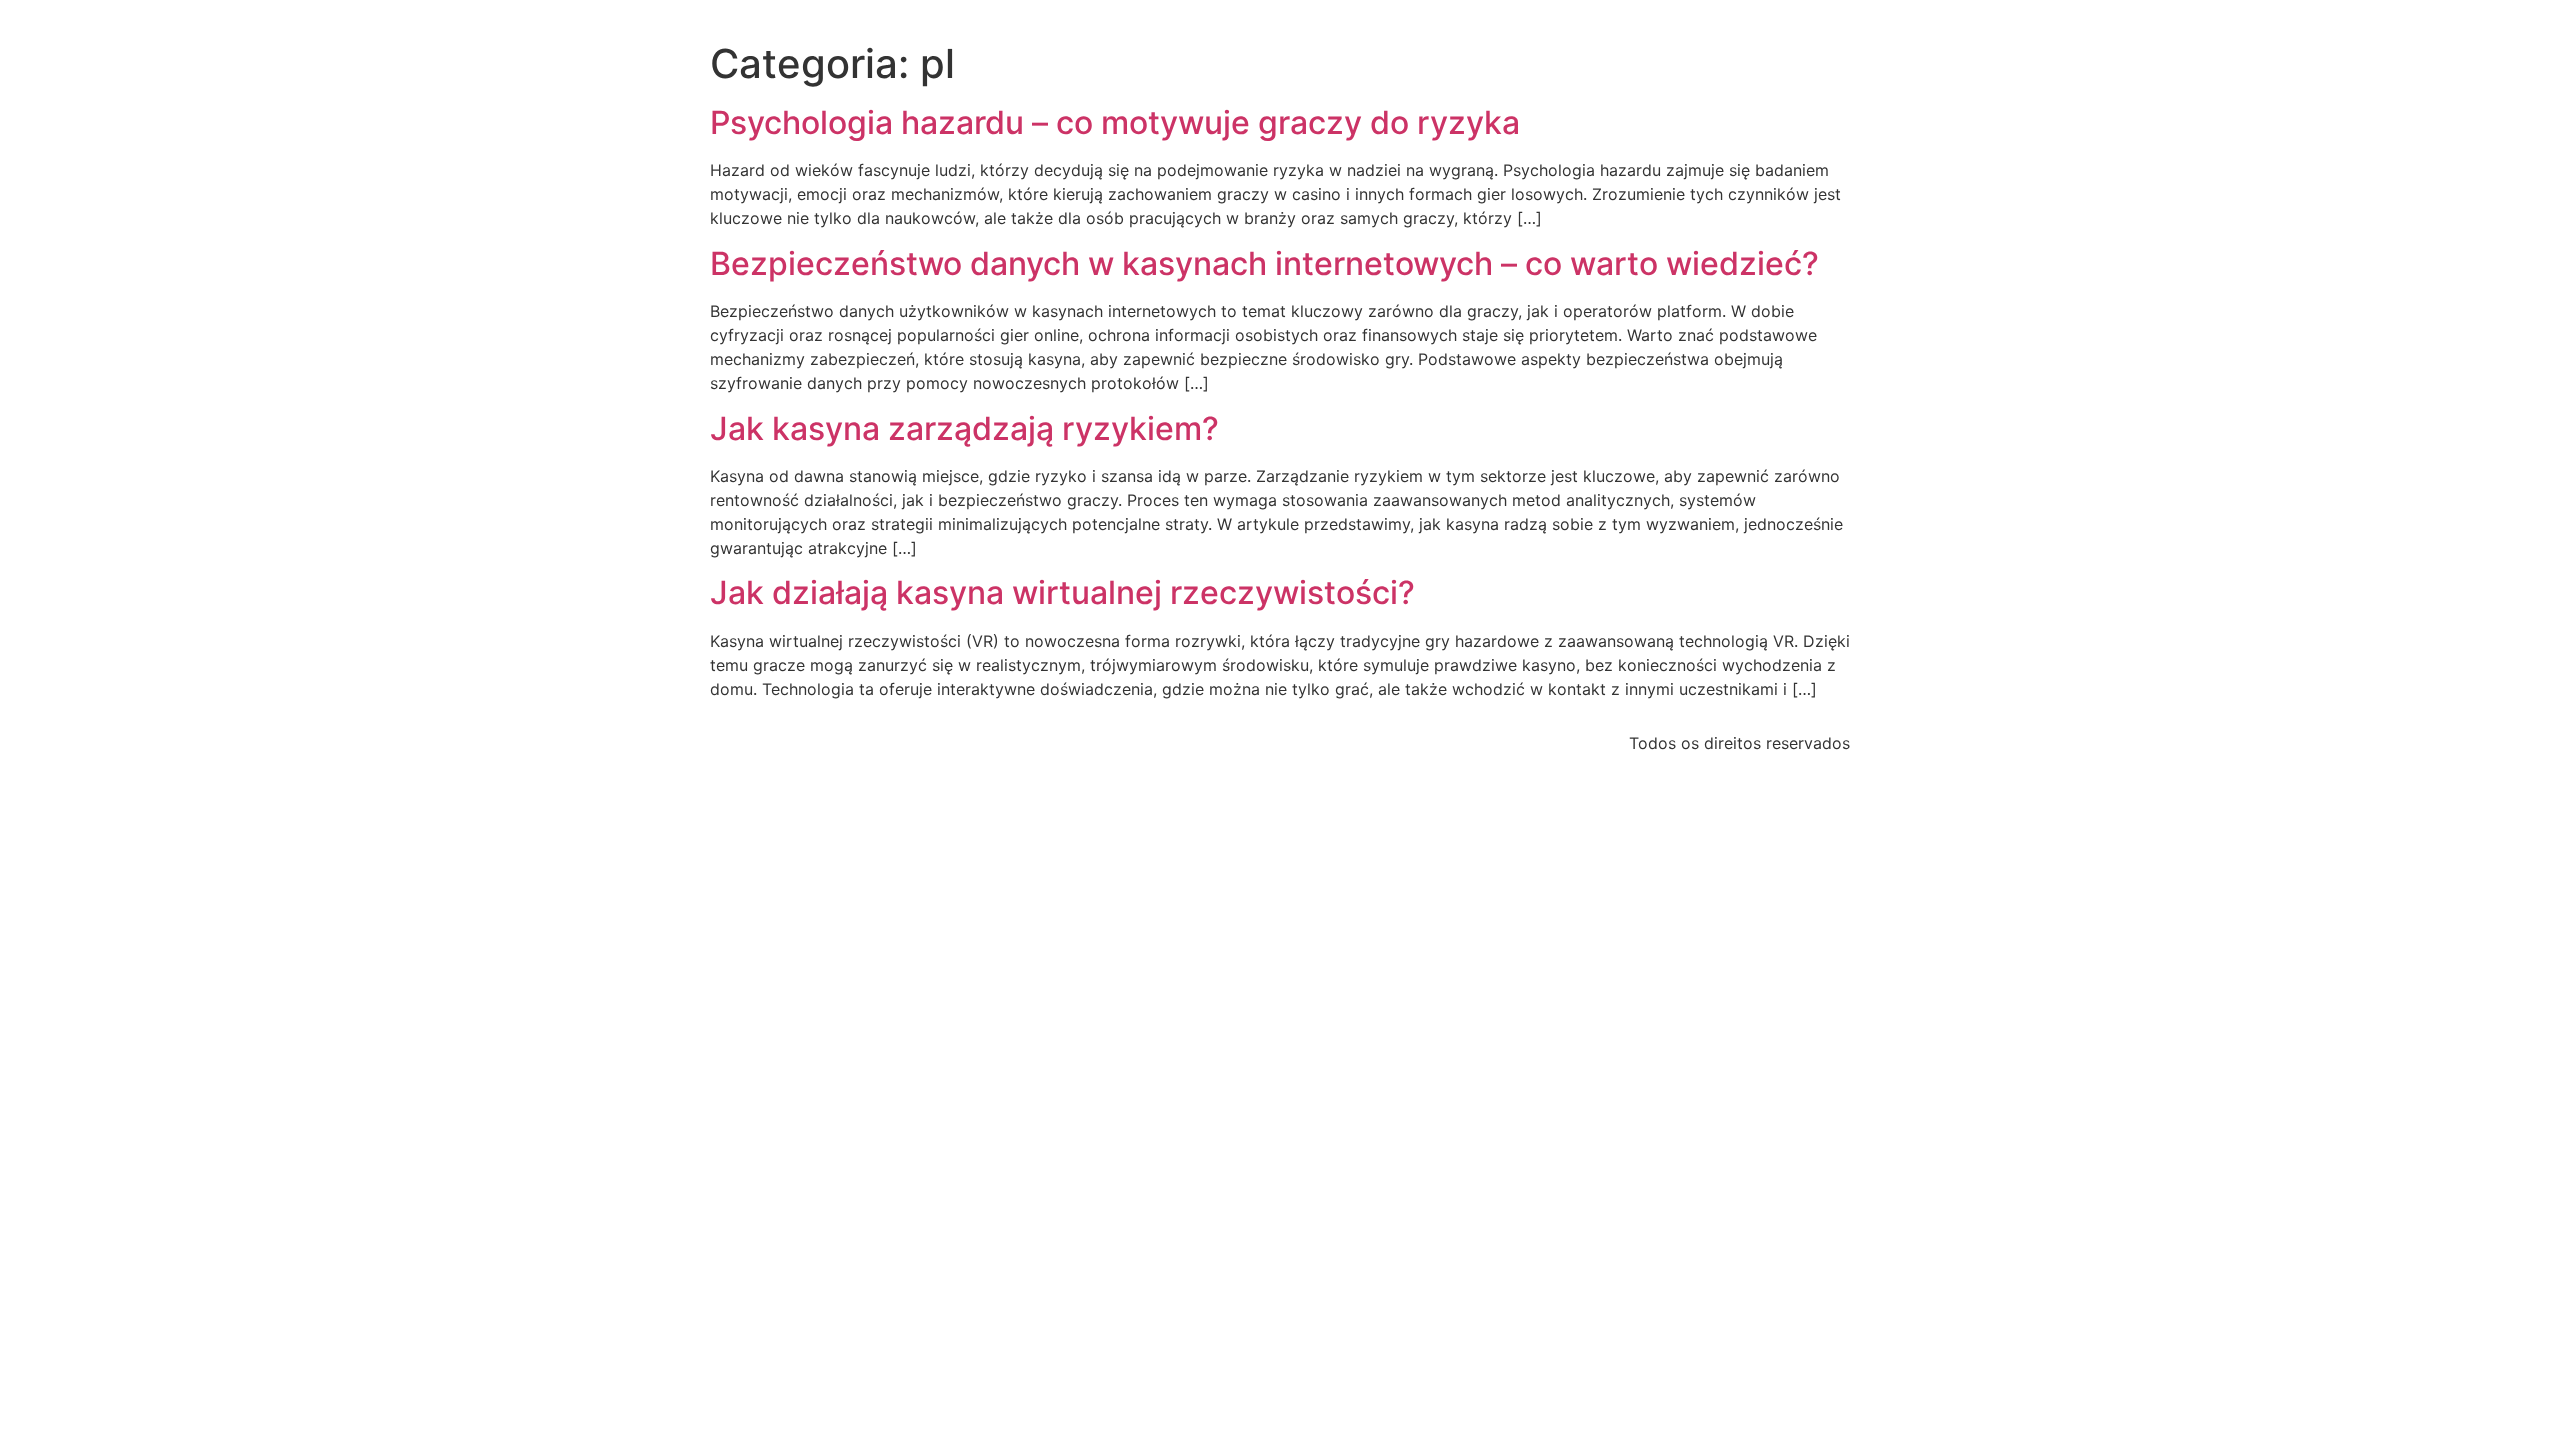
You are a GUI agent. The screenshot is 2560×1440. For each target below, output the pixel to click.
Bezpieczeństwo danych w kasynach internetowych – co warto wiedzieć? (1264, 263)
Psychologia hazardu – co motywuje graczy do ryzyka (1115, 122)
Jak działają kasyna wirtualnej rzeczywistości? (1062, 592)
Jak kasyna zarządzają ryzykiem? (964, 428)
